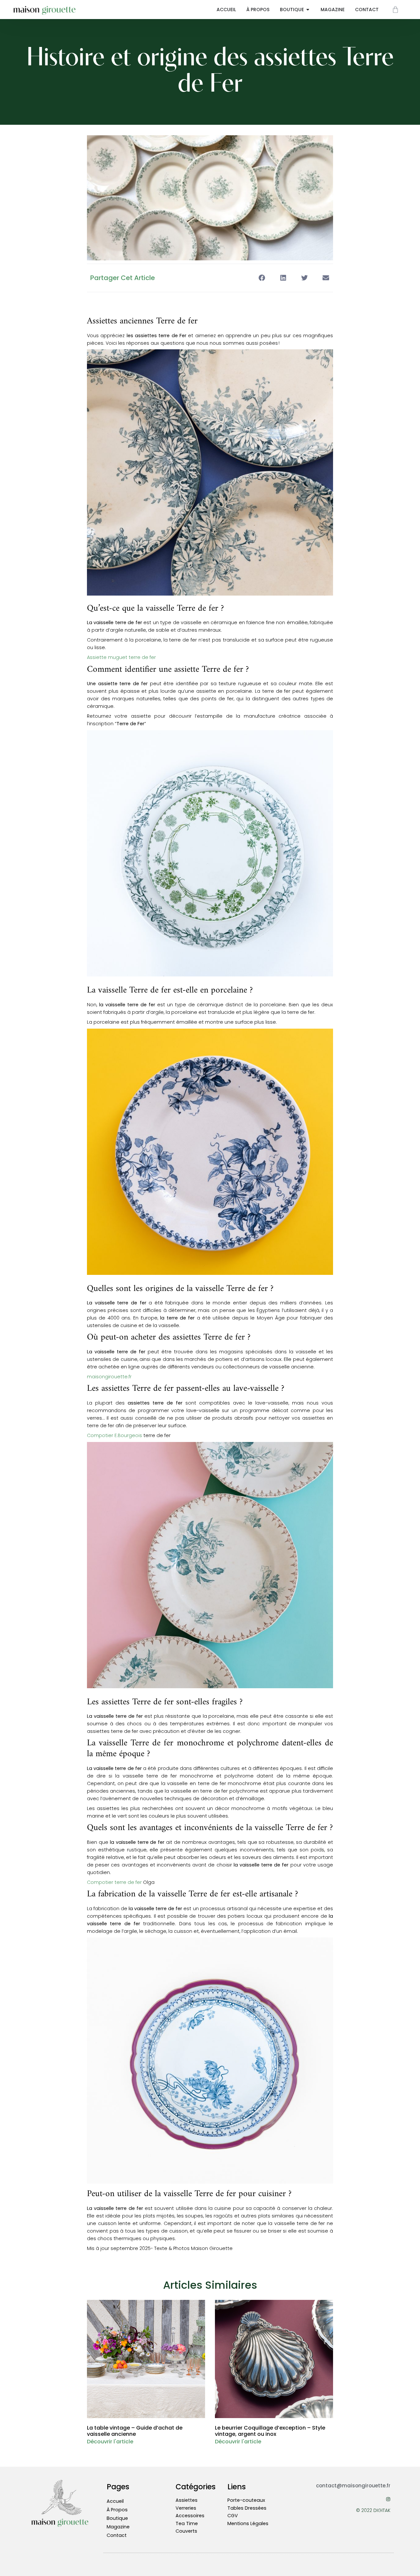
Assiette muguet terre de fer (121, 657)
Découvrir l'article (110, 2442)
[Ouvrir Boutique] (308, 10)
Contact (117, 2535)
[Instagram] (388, 2499)
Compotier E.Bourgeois (115, 1435)
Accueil (115, 2501)
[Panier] (395, 10)
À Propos (117, 2510)
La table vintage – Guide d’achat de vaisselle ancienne (135, 2431)
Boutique (117, 2518)
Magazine (118, 2527)
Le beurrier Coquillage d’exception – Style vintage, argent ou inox (270, 2431)
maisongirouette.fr (109, 1377)
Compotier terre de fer (114, 1882)
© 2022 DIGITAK (373, 2510)
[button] (262, 278)
